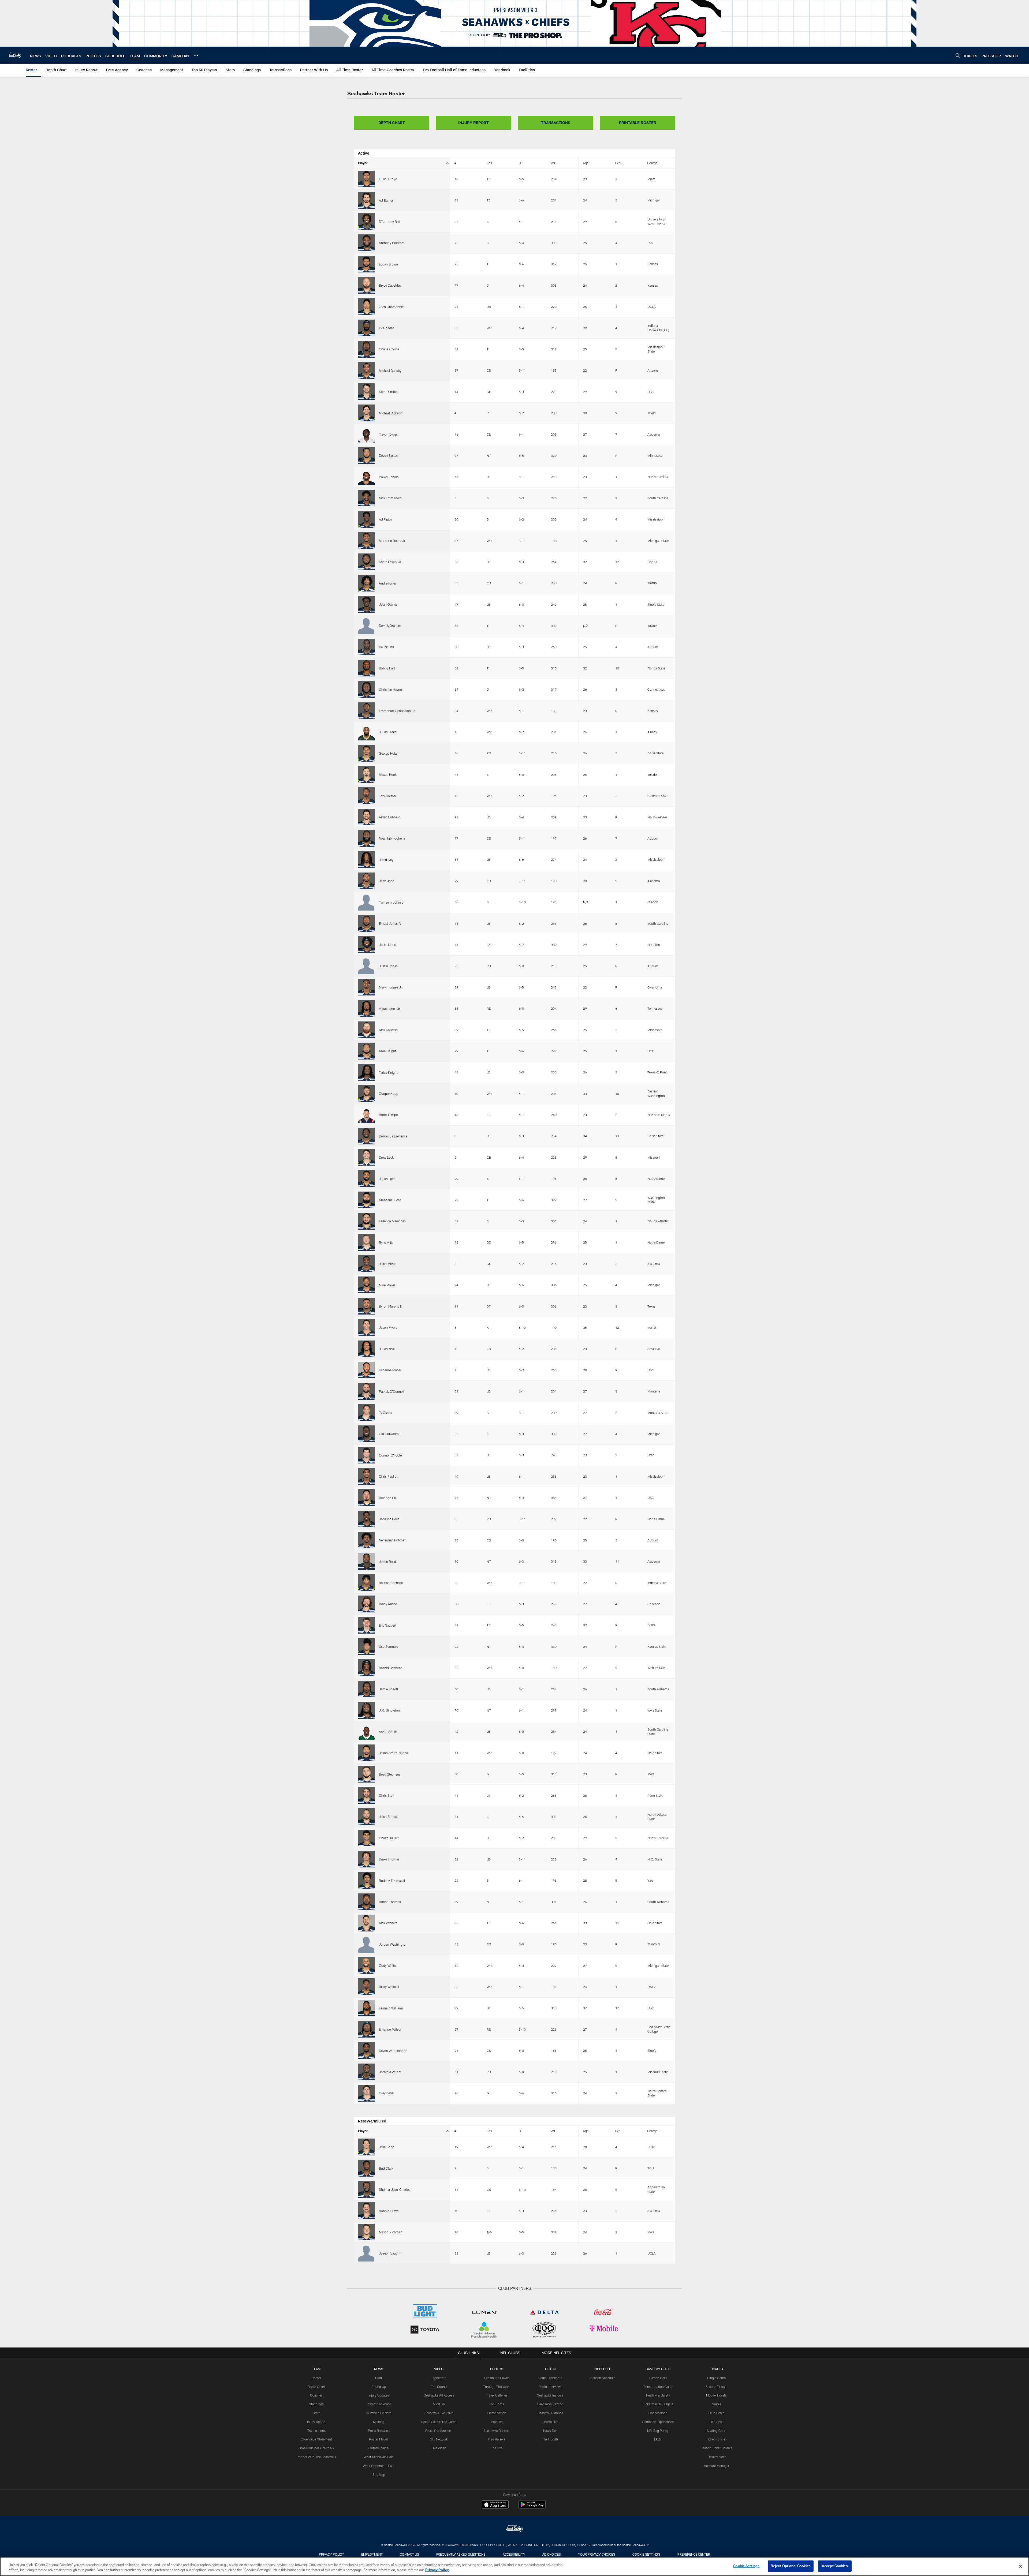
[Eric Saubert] (366, 1625)
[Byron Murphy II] (366, 1306)
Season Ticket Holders (716, 2448)
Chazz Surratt (389, 1838)
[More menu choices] (196, 55)
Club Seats (716, 2413)
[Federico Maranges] (366, 1221)
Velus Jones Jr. (390, 1009)
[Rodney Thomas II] (366, 1880)
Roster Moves (379, 2439)
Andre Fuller (387, 583)
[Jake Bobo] (366, 2147)
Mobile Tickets (716, 2395)
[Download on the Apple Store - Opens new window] (495, 2505)
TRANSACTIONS (556, 123)
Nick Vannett (388, 1923)
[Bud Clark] (366, 2168)
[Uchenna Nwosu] (366, 1370)
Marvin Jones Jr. (391, 987)
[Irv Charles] (366, 328)
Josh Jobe (387, 881)
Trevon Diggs (388, 434)
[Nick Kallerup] (366, 1030)
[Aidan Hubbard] (366, 817)
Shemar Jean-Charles (395, 2189)
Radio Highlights (550, 2378)
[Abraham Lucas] (366, 1200)
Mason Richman (391, 2232)
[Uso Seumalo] (366, 1646)
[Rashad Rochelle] (366, 1583)
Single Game (716, 2378)
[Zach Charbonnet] (366, 306)
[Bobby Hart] (366, 668)
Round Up (379, 2387)
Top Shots (497, 2404)
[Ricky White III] (366, 1987)
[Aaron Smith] (366, 1732)
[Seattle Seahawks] (514, 2529)
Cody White (387, 1965)
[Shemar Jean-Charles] (366, 2189)
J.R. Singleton (389, 1710)
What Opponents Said (379, 2466)
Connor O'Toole (390, 1455)
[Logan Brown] (366, 264)
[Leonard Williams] (366, 2008)
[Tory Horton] (366, 796)
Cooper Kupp (389, 1094)
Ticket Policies (716, 2439)
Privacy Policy (331, 2554)
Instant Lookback (379, 2404)
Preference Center (694, 2554)
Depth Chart (316, 2387)
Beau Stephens (390, 1774)
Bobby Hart (387, 668)
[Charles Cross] (366, 349)
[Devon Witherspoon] (366, 2050)
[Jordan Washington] (366, 1944)
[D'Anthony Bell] (366, 222)
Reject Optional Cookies (791, 2566)
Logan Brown (388, 264)
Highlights (439, 2378)
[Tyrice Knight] (366, 1072)
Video (439, 2369)
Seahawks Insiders (550, 2395)
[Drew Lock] (366, 1157)
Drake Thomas (389, 1859)
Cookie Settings (646, 2554)
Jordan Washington (393, 1944)
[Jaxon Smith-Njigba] (366, 1753)
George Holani (389, 753)
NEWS (379, 2369)
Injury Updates (379, 2395)
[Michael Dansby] (366, 370)
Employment (372, 2554)
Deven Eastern (389, 455)
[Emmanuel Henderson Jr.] (366, 711)
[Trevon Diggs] (366, 434)
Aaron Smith (388, 1732)
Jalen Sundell (389, 1817)
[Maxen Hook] (366, 774)
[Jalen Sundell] (366, 1817)
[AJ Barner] (366, 200)
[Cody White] (366, 1965)
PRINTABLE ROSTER (638, 123)
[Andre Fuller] (366, 583)
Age (586, 163)
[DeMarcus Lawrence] (366, 1136)
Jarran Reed (387, 1562)
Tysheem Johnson (392, 902)
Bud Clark (386, 2168)
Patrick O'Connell (392, 1391)
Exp (618, 163)
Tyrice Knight (388, 1072)
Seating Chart (717, 2431)
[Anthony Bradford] (366, 243)
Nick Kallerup (388, 1030)
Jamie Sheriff (389, 1689)
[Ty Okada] (366, 1413)
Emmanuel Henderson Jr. (397, 711)
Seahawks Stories (550, 2413)
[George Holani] (366, 753)
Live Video (439, 2448)
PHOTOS (497, 2369)
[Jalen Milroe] (366, 1264)
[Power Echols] (366, 477)
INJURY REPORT (474, 123)
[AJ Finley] (366, 519)
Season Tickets (716, 2387)
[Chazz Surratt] (366, 1838)
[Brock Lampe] (366, 1115)
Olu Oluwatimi (389, 1434)
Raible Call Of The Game (439, 2422)
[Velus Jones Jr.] (366, 1008)
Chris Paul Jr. (389, 1476)
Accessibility (514, 2554)
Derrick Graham (390, 626)
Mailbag (379, 2422)
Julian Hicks (388, 732)
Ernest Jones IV (390, 923)
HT (521, 163)
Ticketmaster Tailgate (658, 2404)
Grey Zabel (387, 2093)
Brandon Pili (388, 1498)
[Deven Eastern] (366, 455)
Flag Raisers (497, 2439)
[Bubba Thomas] (366, 1902)
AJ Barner (386, 200)
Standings (316, 2404)
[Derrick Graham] (366, 626)
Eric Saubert (388, 1625)
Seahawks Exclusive (439, 2413)
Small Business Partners (316, 2448)
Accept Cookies (835, 2566)
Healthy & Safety (658, 2395)
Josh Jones (387, 945)
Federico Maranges (392, 1221)
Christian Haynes (391, 690)
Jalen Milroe (388, 1264)
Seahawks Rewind (550, 2404)
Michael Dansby (390, 370)
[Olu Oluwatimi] (366, 1434)
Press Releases (379, 2431)
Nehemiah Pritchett (393, 1540)
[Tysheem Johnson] (366, 902)
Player (363, 163)
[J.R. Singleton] (366, 1710)
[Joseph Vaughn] (366, 2253)
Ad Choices (552, 2554)
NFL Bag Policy (658, 2431)
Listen (550, 2369)
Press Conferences (439, 2431)
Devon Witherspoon (393, 2051)
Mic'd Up (439, 2404)
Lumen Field (658, 2378)
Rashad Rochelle (391, 1583)
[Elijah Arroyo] (366, 179)
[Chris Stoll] (366, 1795)
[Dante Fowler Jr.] (366, 562)
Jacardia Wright (390, 2072)
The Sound (439, 2387)
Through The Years (497, 2387)
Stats (316, 2413)
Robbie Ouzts (389, 2211)
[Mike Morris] (366, 1285)
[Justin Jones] (366, 966)
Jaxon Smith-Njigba (393, 1753)
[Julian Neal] (366, 1349)
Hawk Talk (550, 2431)
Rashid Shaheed (391, 1668)
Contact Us (409, 2554)
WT (553, 163)
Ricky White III (389, 1987)
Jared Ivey (386, 860)
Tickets (717, 2369)
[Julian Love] (366, 1178)
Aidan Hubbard (390, 817)
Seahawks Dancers (497, 2431)
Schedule (603, 2369)
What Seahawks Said (379, 2457)
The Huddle (550, 2439)
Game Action (497, 2413)
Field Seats (717, 2422)
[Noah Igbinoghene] (366, 838)
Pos (489, 163)
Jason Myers (388, 1327)
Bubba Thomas (390, 1902)
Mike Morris (387, 1285)
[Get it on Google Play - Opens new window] (532, 2507)
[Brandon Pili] (366, 1497)
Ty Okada (385, 1413)
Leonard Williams (391, 2008)
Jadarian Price (389, 1519)
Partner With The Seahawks (316, 2457)
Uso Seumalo (389, 1646)
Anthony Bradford (392, 243)
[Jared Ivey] (366, 860)
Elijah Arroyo (388, 179)
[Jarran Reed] (366, 1561)
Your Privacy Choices (597, 2554)
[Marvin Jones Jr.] (366, 987)
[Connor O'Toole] (366, 1455)
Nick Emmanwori (391, 498)
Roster (316, 2378)
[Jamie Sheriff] (366, 1689)
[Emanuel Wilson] (366, 2029)
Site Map (379, 2474)
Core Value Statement (316, 2439)
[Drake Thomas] (366, 1859)
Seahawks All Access (439, 2395)
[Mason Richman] (366, 2232)
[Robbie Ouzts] (366, 2211)
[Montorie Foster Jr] (366, 541)
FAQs (658, 2439)
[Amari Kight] (366, 1051)
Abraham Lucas (390, 1200)
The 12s (497, 2448)
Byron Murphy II (390, 1306)
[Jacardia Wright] (366, 2072)
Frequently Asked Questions (461, 2554)
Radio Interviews (550, 2387)
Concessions (658, 2413)
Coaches (316, 2395)
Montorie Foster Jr (392, 541)
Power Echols (389, 477)
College (652, 163)
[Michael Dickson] (366, 413)
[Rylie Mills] (366, 1242)
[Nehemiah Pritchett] (366, 1540)
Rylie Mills (386, 1242)
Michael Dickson (391, 413)
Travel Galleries (497, 2395)
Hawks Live (550, 2422)
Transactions (316, 2431)
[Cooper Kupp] (366, 1094)
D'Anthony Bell (389, 222)
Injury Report (316, 2422)
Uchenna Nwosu (391, 1370)
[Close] (1020, 2566)
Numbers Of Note (379, 2413)
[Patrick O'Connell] (366, 1391)
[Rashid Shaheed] (366, 1668)
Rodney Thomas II (392, 1881)
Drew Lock (386, 1157)
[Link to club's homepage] (15, 55)
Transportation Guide (658, 2387)
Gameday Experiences (658, 2422)
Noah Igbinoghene (392, 838)
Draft (379, 2378)
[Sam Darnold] (366, 392)
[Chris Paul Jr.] (366, 1476)
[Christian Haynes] (366, 689)
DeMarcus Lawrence (393, 1136)
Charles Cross (389, 349)
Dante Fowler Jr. (390, 562)
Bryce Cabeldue (390, 285)
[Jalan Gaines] (366, 604)
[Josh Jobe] (366, 881)
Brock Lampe (388, 1115)
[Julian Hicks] (366, 732)
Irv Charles (387, 328)
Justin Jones (388, 966)
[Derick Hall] (366, 647)
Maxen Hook (388, 774)
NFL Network (439, 2439)
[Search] (958, 55)
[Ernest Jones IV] (366, 923)
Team (316, 2369)
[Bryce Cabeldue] (366, 285)
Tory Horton (387, 796)
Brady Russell (389, 1604)
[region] (514, 2566)
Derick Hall (386, 647)
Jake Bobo (387, 2147)
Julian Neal (387, 1349)
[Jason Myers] (366, 1327)
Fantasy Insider (379, 2448)
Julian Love (387, 1179)
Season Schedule (603, 2378)
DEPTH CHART (392, 123)
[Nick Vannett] (366, 1923)
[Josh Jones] (366, 945)
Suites (717, 2404)
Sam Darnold (388, 392)
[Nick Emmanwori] (366, 498)
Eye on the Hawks (497, 2378)
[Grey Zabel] (366, 2093)
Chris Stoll (387, 1795)
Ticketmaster (716, 2457)
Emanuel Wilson (391, 2029)
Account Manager (717, 2466)
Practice (497, 2422)
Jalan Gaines (388, 604)
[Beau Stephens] (366, 1774)
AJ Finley (385, 519)
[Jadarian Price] (366, 1519)
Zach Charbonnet (391, 307)
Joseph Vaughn (390, 2253)
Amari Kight (387, 1051)
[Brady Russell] (366, 1604)
